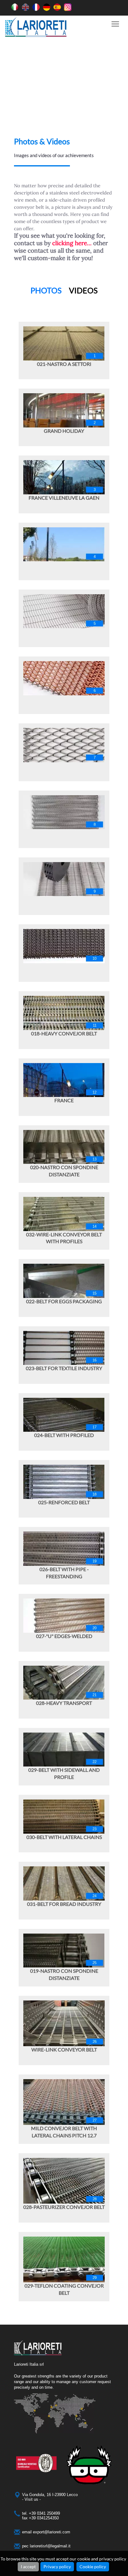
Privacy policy (57, 2567)
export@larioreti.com (52, 2532)
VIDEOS (83, 290)
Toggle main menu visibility (115, 23)
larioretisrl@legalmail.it (50, 2546)
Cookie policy (93, 2567)
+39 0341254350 (44, 2518)
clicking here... (72, 243)
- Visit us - (31, 2499)
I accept (28, 2567)
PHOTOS (46, 290)
